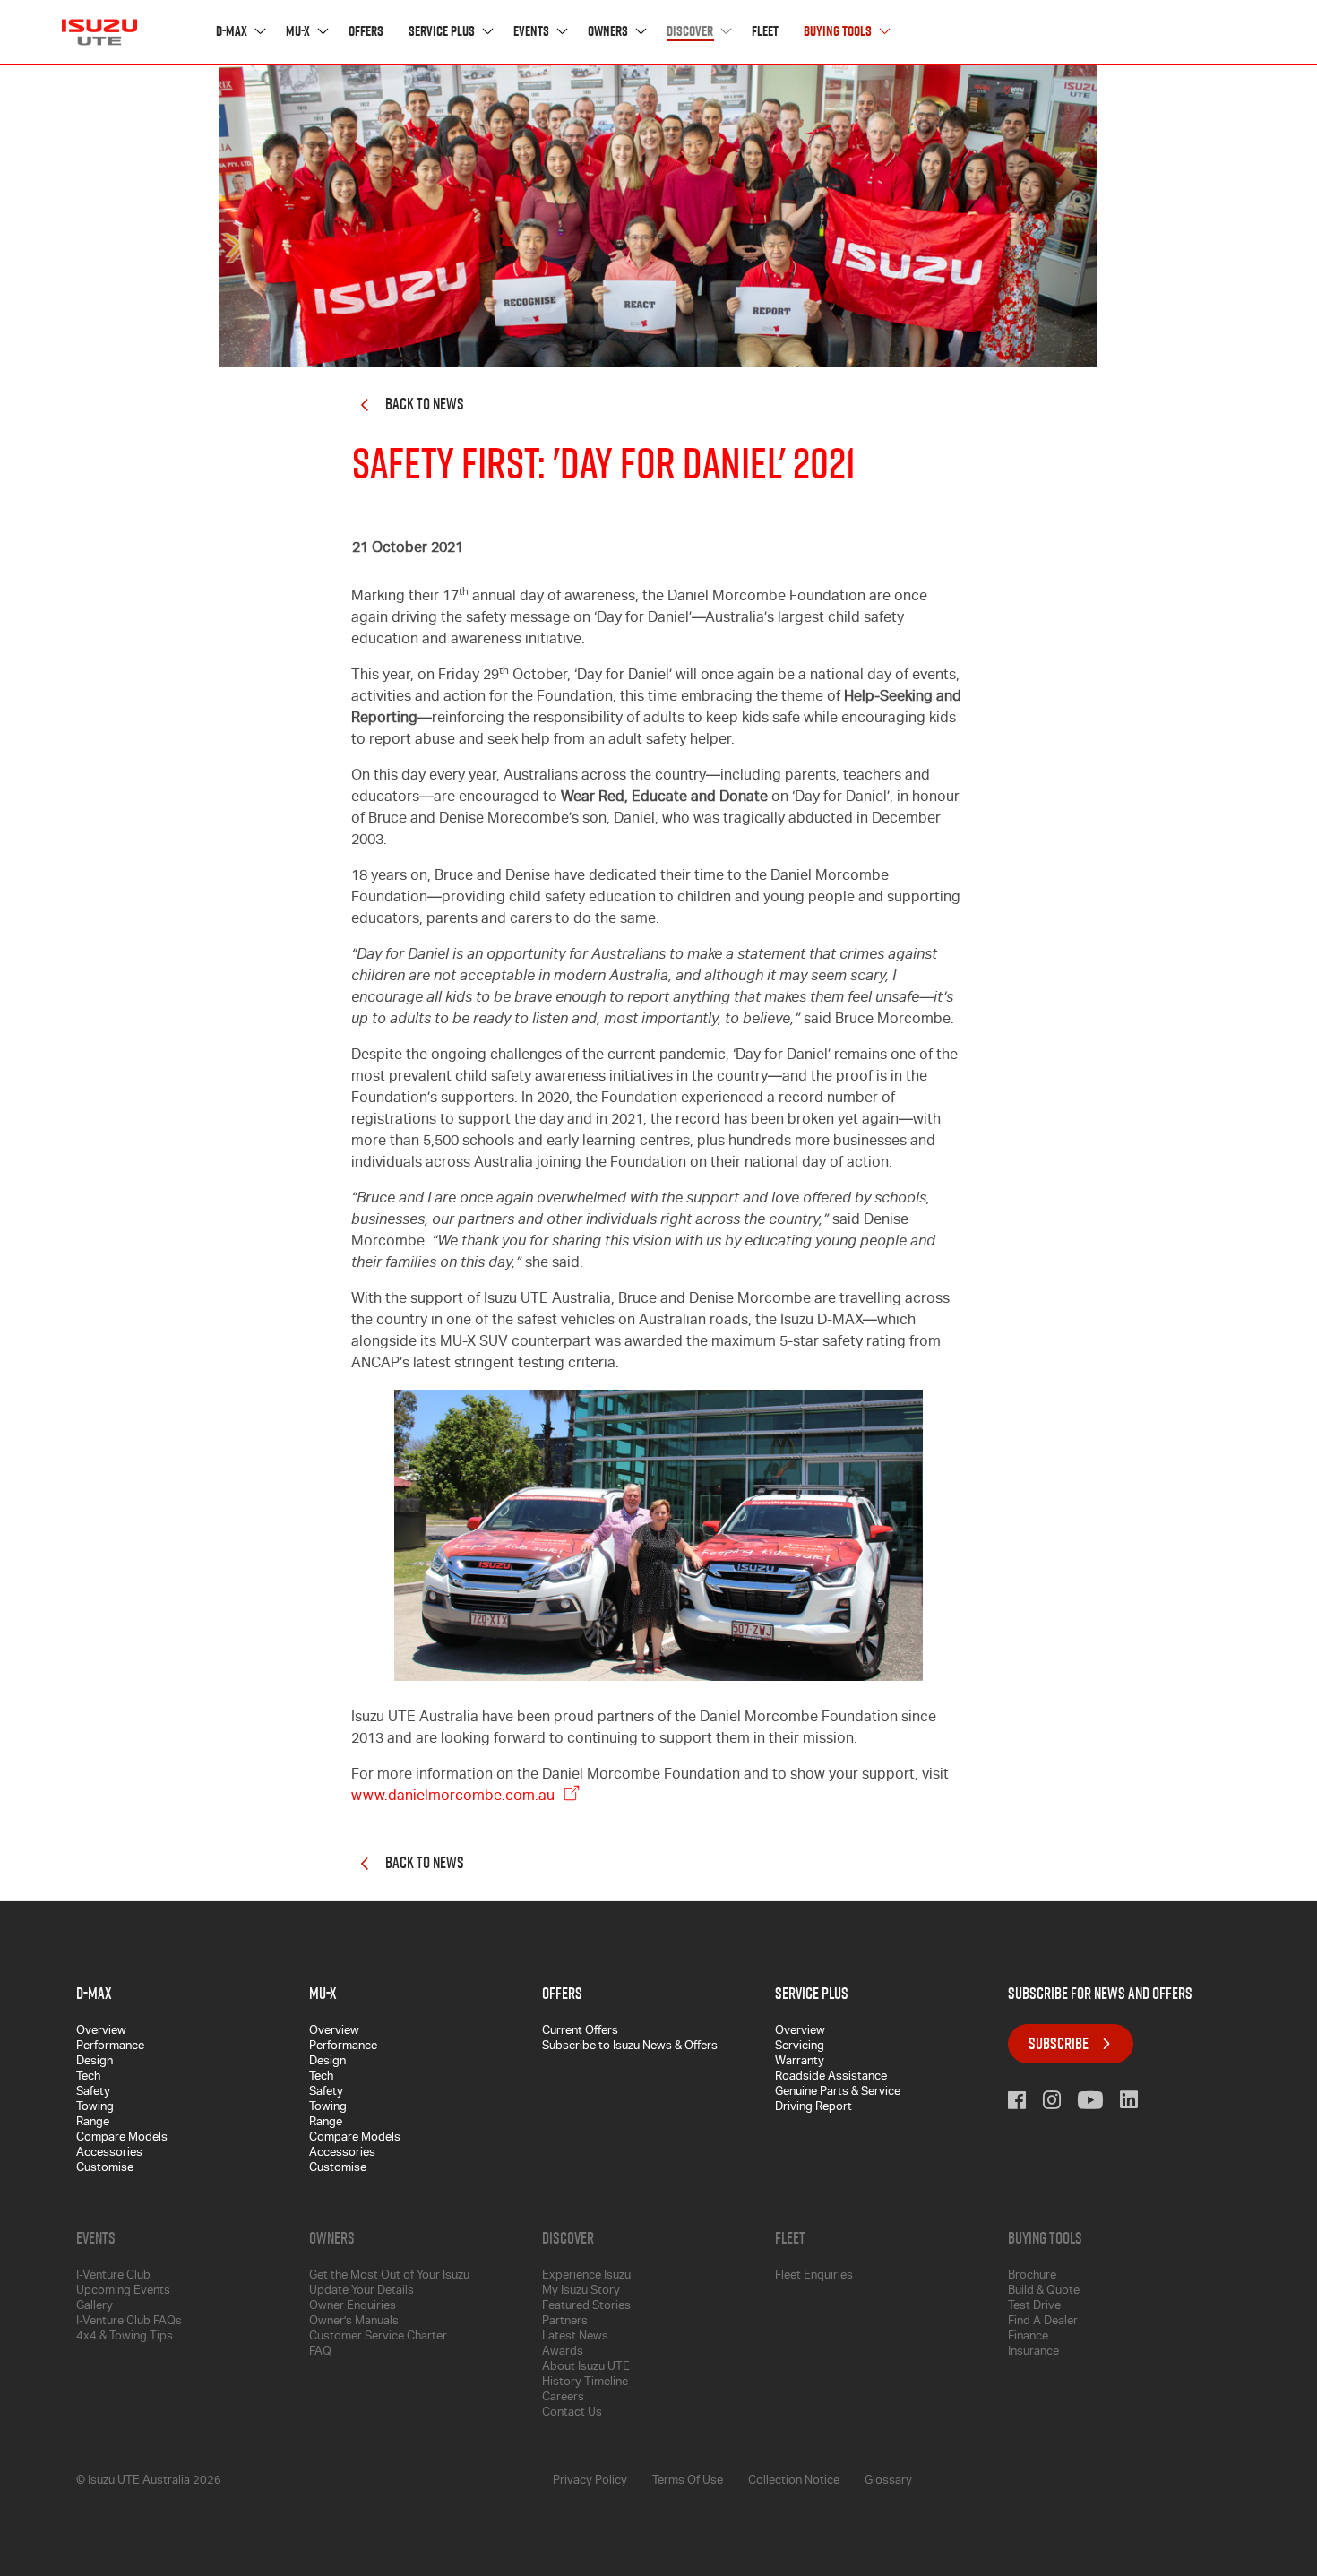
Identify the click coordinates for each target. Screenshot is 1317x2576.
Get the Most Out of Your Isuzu (389, 2276)
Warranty (800, 2062)
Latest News (575, 2337)
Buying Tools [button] (839, 32)
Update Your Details (362, 2292)
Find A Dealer (1043, 2322)
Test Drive (1034, 2307)
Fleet (765, 32)
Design (95, 2062)
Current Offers (580, 2032)
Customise (105, 2169)
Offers (366, 32)
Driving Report (813, 2108)
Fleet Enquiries (814, 2276)
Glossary (888, 2481)
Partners (565, 2322)
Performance (110, 2047)
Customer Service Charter (378, 2337)
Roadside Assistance (831, 2077)
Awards (563, 2352)
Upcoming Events (123, 2292)
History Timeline (585, 2383)
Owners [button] (609, 32)
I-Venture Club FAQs (129, 2322)
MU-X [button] (299, 32)
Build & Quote (1044, 2292)
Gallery (95, 2307)
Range (93, 2123)
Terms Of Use (688, 2481)
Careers (563, 2398)
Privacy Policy (590, 2481)
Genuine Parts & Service (838, 2093)
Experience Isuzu (586, 2276)
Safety (93, 2093)
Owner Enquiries (353, 2307)
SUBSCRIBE (1059, 2043)
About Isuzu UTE (586, 2368)
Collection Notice (794, 2481)
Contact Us (572, 2413)
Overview (101, 2032)
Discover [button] (691, 32)
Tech (88, 2077)
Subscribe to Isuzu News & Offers (630, 2047)
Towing (95, 2108)
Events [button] (533, 32)
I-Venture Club (113, 2276)
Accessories (109, 2154)
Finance (1028, 2337)
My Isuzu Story (581, 2292)
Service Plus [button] (443, 32)
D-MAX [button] (233, 32)
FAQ (320, 2352)
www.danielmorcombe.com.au (455, 1797)
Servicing (800, 2047)
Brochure (1032, 2276)
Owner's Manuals (354, 2322)
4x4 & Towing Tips (125, 2337)
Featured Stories (586, 2307)
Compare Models (122, 2138)
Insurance (1033, 2352)
